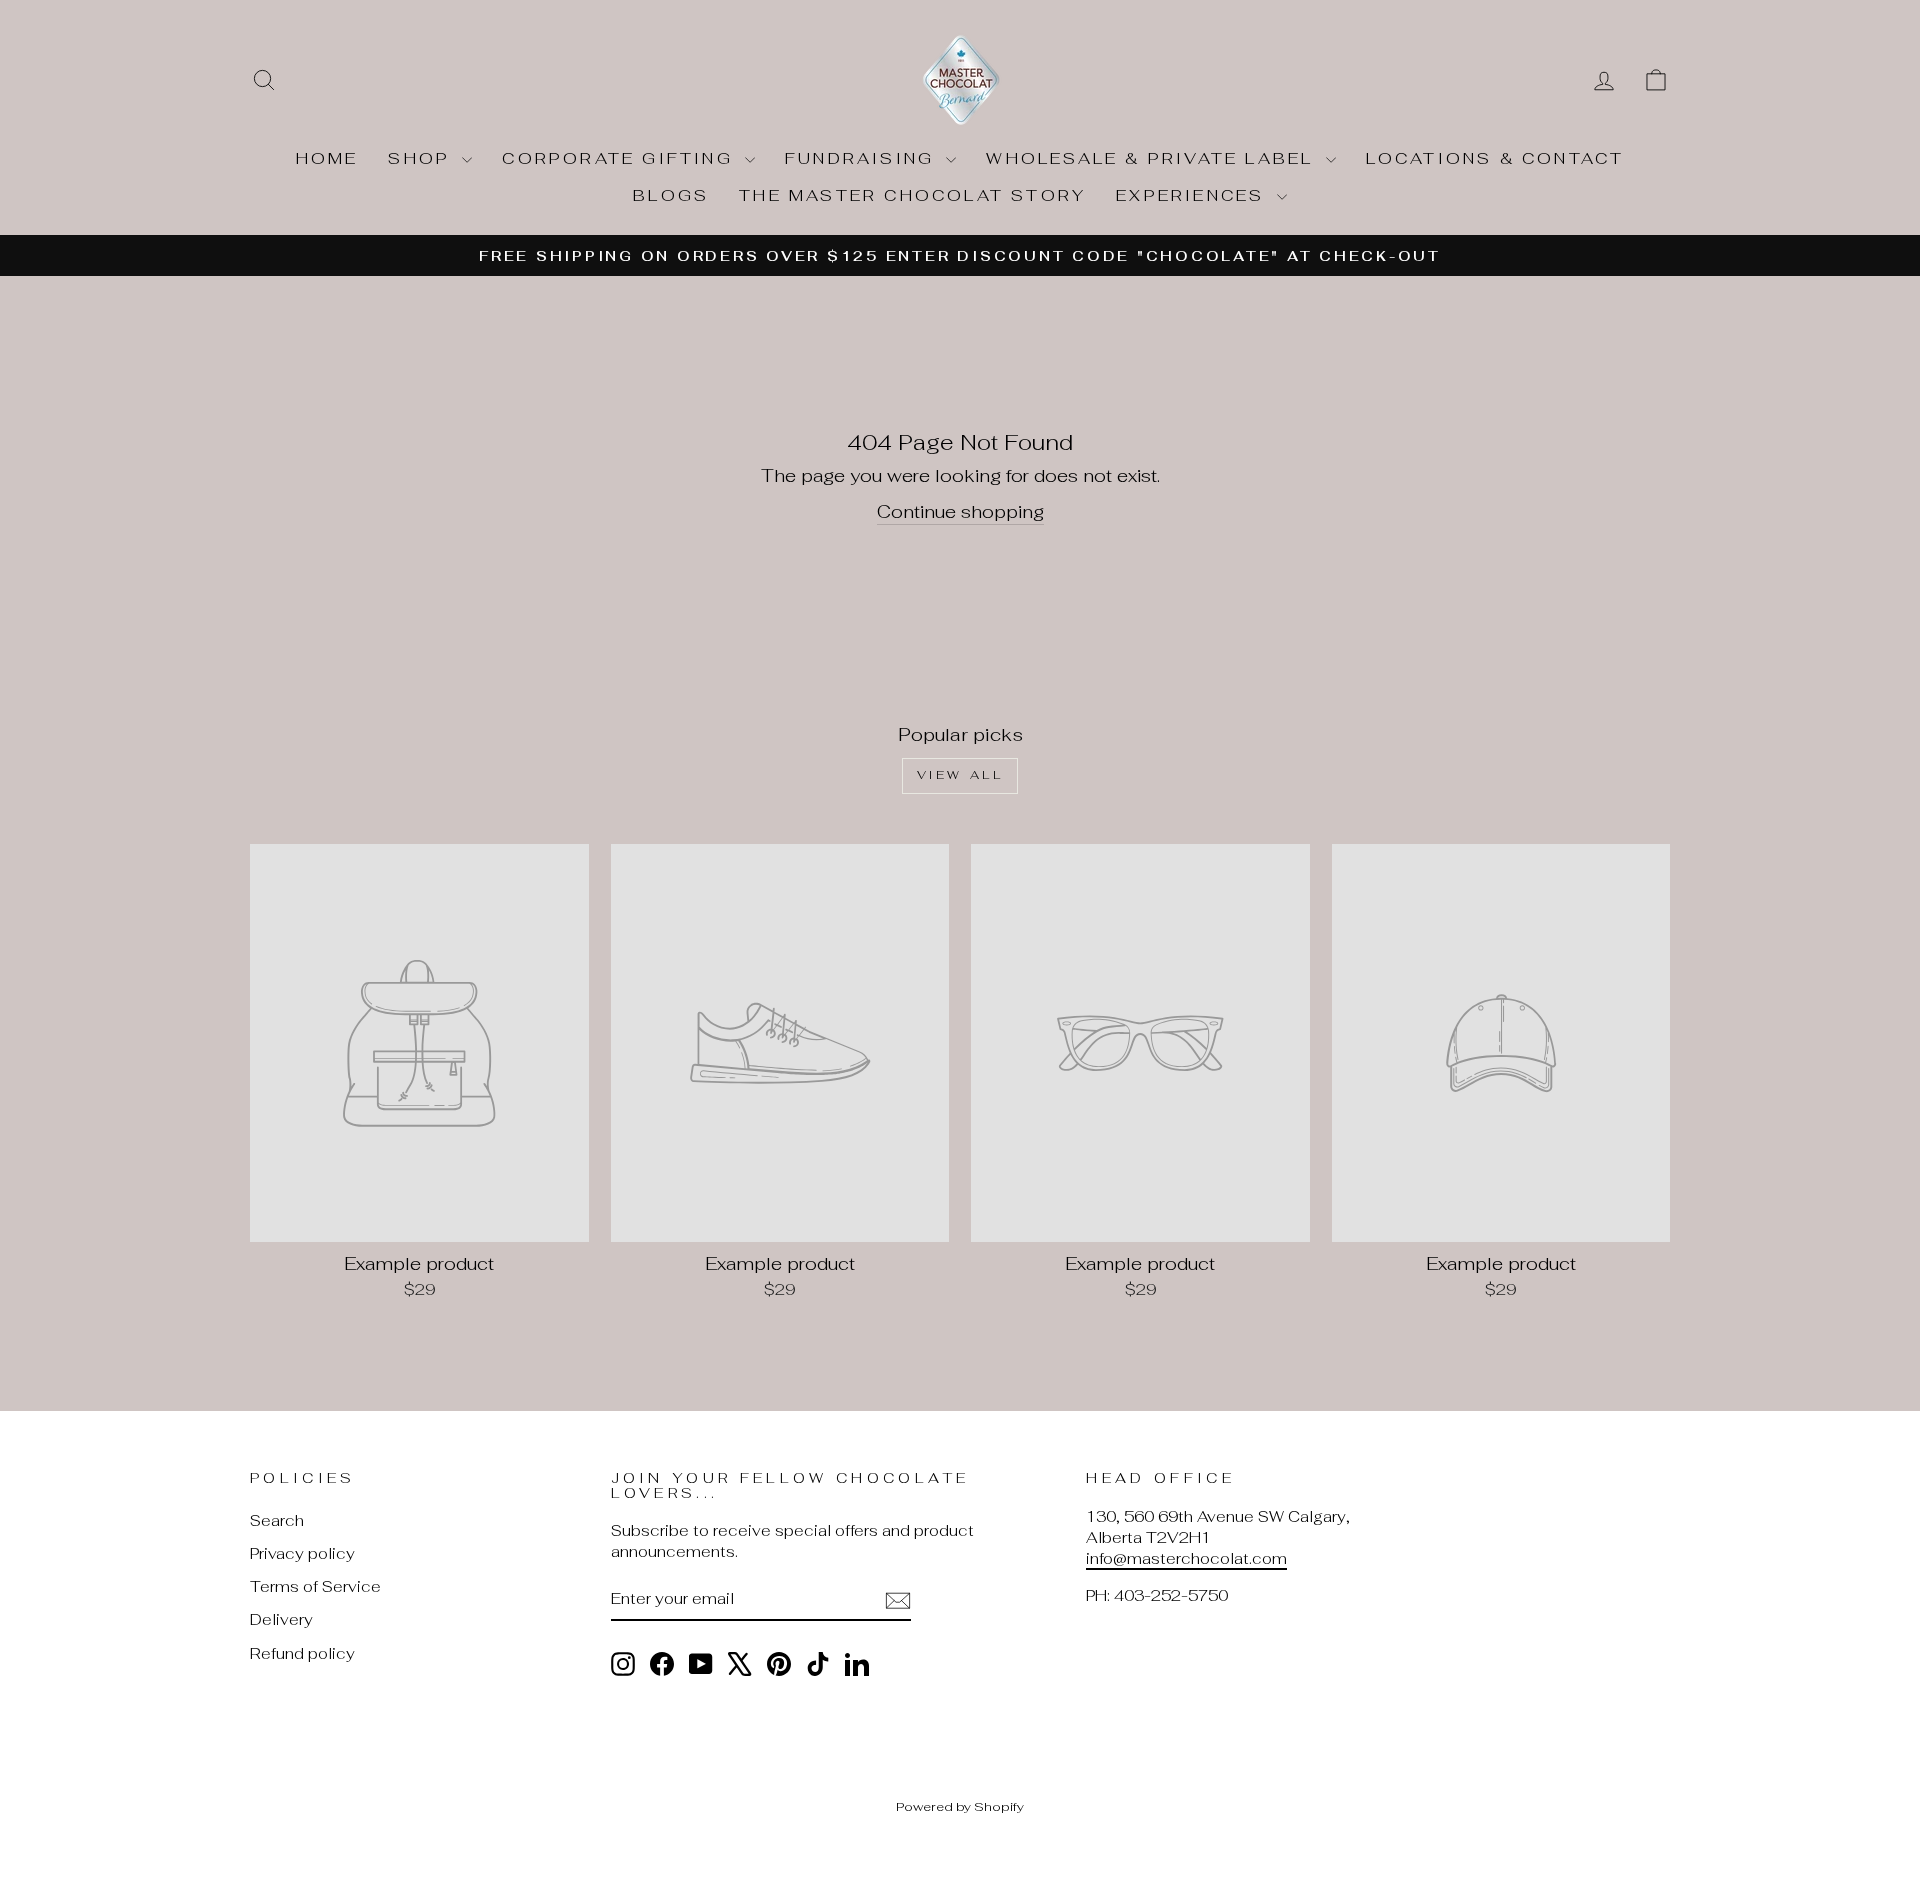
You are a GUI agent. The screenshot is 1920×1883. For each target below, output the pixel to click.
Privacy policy (302, 1553)
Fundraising (863, 158)
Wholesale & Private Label (1153, 158)
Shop (422, 158)
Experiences (1193, 195)
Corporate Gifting (621, 158)
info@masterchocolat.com (1186, 1558)
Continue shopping (960, 511)
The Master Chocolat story (912, 195)
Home (327, 158)
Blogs (671, 195)
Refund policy (302, 1653)
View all (960, 775)
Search (277, 1520)
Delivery (281, 1619)
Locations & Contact (1495, 158)
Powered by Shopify (960, 1806)
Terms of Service (315, 1586)
